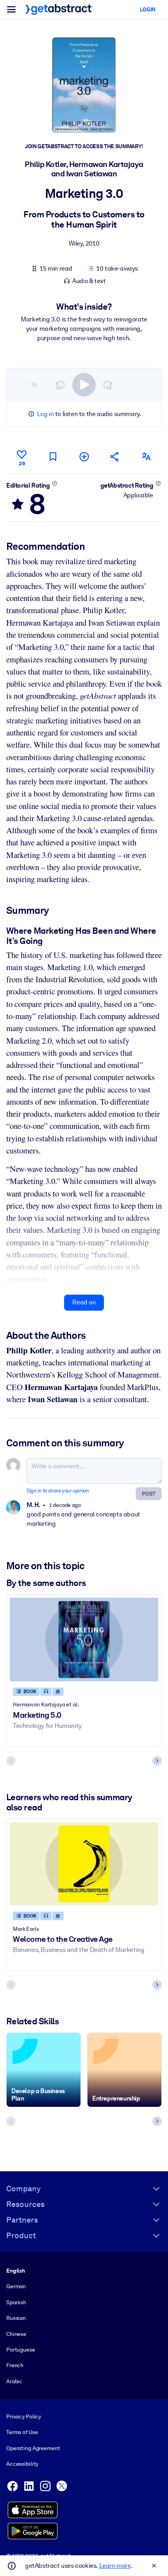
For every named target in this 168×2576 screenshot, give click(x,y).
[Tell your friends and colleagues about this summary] (115, 457)
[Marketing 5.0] (84, 1640)
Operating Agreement (33, 2448)
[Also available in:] (146, 457)
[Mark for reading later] (53, 457)
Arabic (14, 2381)
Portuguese (21, 2350)
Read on (84, 1302)
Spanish (16, 2302)
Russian (16, 2318)
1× (34, 385)
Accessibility (22, 2464)
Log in (46, 414)
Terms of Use (22, 2432)
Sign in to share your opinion (58, 1491)
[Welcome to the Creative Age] (84, 1864)
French (15, 2365)
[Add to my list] (84, 457)
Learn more (115, 2566)
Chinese (16, 2334)
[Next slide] (157, 1761)
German (16, 2286)
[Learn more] (55, 483)
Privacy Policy (24, 2416)
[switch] (84, 385)
